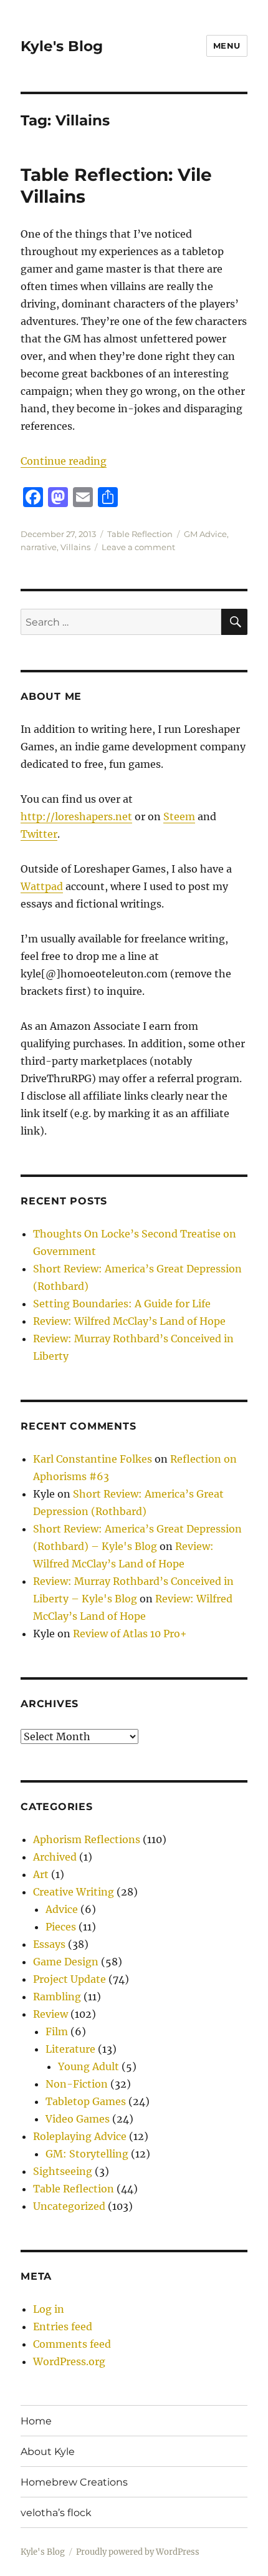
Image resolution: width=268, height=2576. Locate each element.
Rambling (57, 1997)
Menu (227, 46)
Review (50, 2014)
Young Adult (89, 2066)
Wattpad (42, 886)
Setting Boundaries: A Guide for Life (122, 1304)
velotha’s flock (56, 2513)
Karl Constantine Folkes (93, 1459)
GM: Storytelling (87, 2154)
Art (41, 1874)
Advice (62, 1909)
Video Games (78, 2119)
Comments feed (72, 2344)
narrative (39, 547)
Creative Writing (74, 1892)
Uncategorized (69, 2206)
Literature (70, 2049)
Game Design (66, 1962)
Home (36, 2421)
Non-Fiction (77, 2084)
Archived (55, 1857)
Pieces (61, 1927)
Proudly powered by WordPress (138, 2552)
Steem (179, 816)
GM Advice (205, 534)
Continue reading (64, 461)
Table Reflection (140, 534)
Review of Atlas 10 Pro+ (130, 1634)
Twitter (39, 834)
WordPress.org (69, 2361)
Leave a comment (138, 547)
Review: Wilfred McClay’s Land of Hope (129, 1321)
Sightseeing (63, 2171)
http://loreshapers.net (76, 816)
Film (57, 2031)
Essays (49, 1944)
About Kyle (48, 2452)
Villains (75, 547)
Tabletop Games (86, 2101)
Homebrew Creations (74, 2482)
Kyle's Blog (62, 46)
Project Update (69, 1979)
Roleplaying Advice (80, 2136)
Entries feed (63, 2327)
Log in (49, 2309)
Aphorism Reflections (87, 1839)
